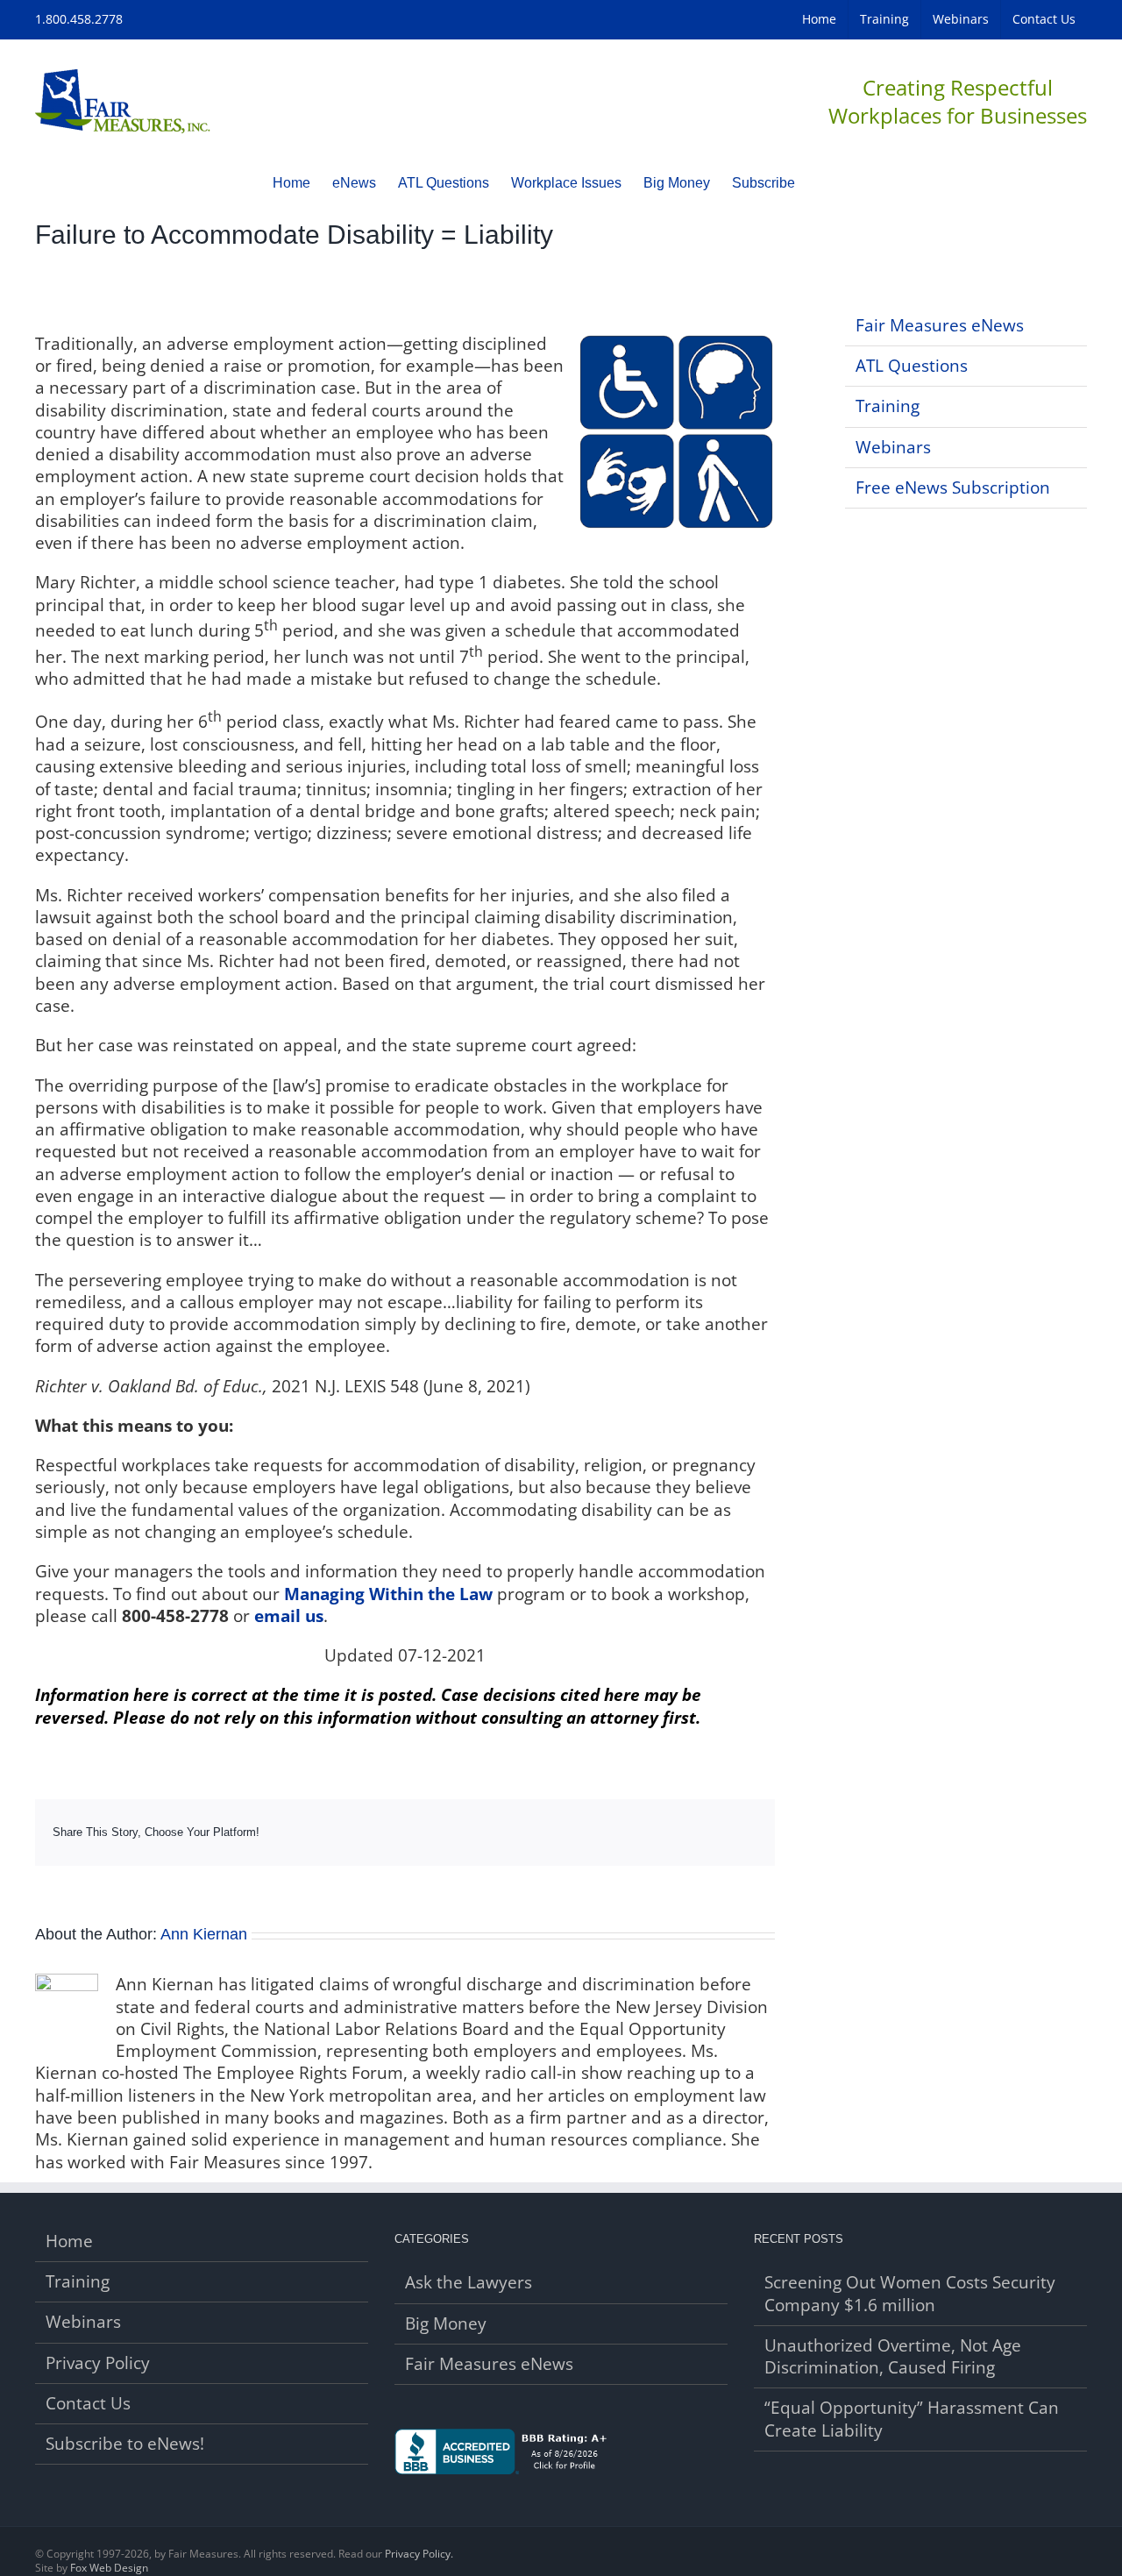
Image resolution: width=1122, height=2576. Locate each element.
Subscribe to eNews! (125, 2444)
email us (289, 1616)
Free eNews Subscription (953, 487)
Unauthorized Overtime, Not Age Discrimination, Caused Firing (893, 2357)
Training (888, 406)
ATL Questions (912, 366)
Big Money (446, 2324)
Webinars (893, 447)
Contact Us (88, 2404)
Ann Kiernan (204, 1934)
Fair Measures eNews (940, 325)
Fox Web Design (109, 2568)
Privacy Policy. (419, 2554)
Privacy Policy (98, 2363)
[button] (822, 182)
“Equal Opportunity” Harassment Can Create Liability (912, 2419)
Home (69, 2242)
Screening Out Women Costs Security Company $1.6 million (910, 2294)
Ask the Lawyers (469, 2283)
